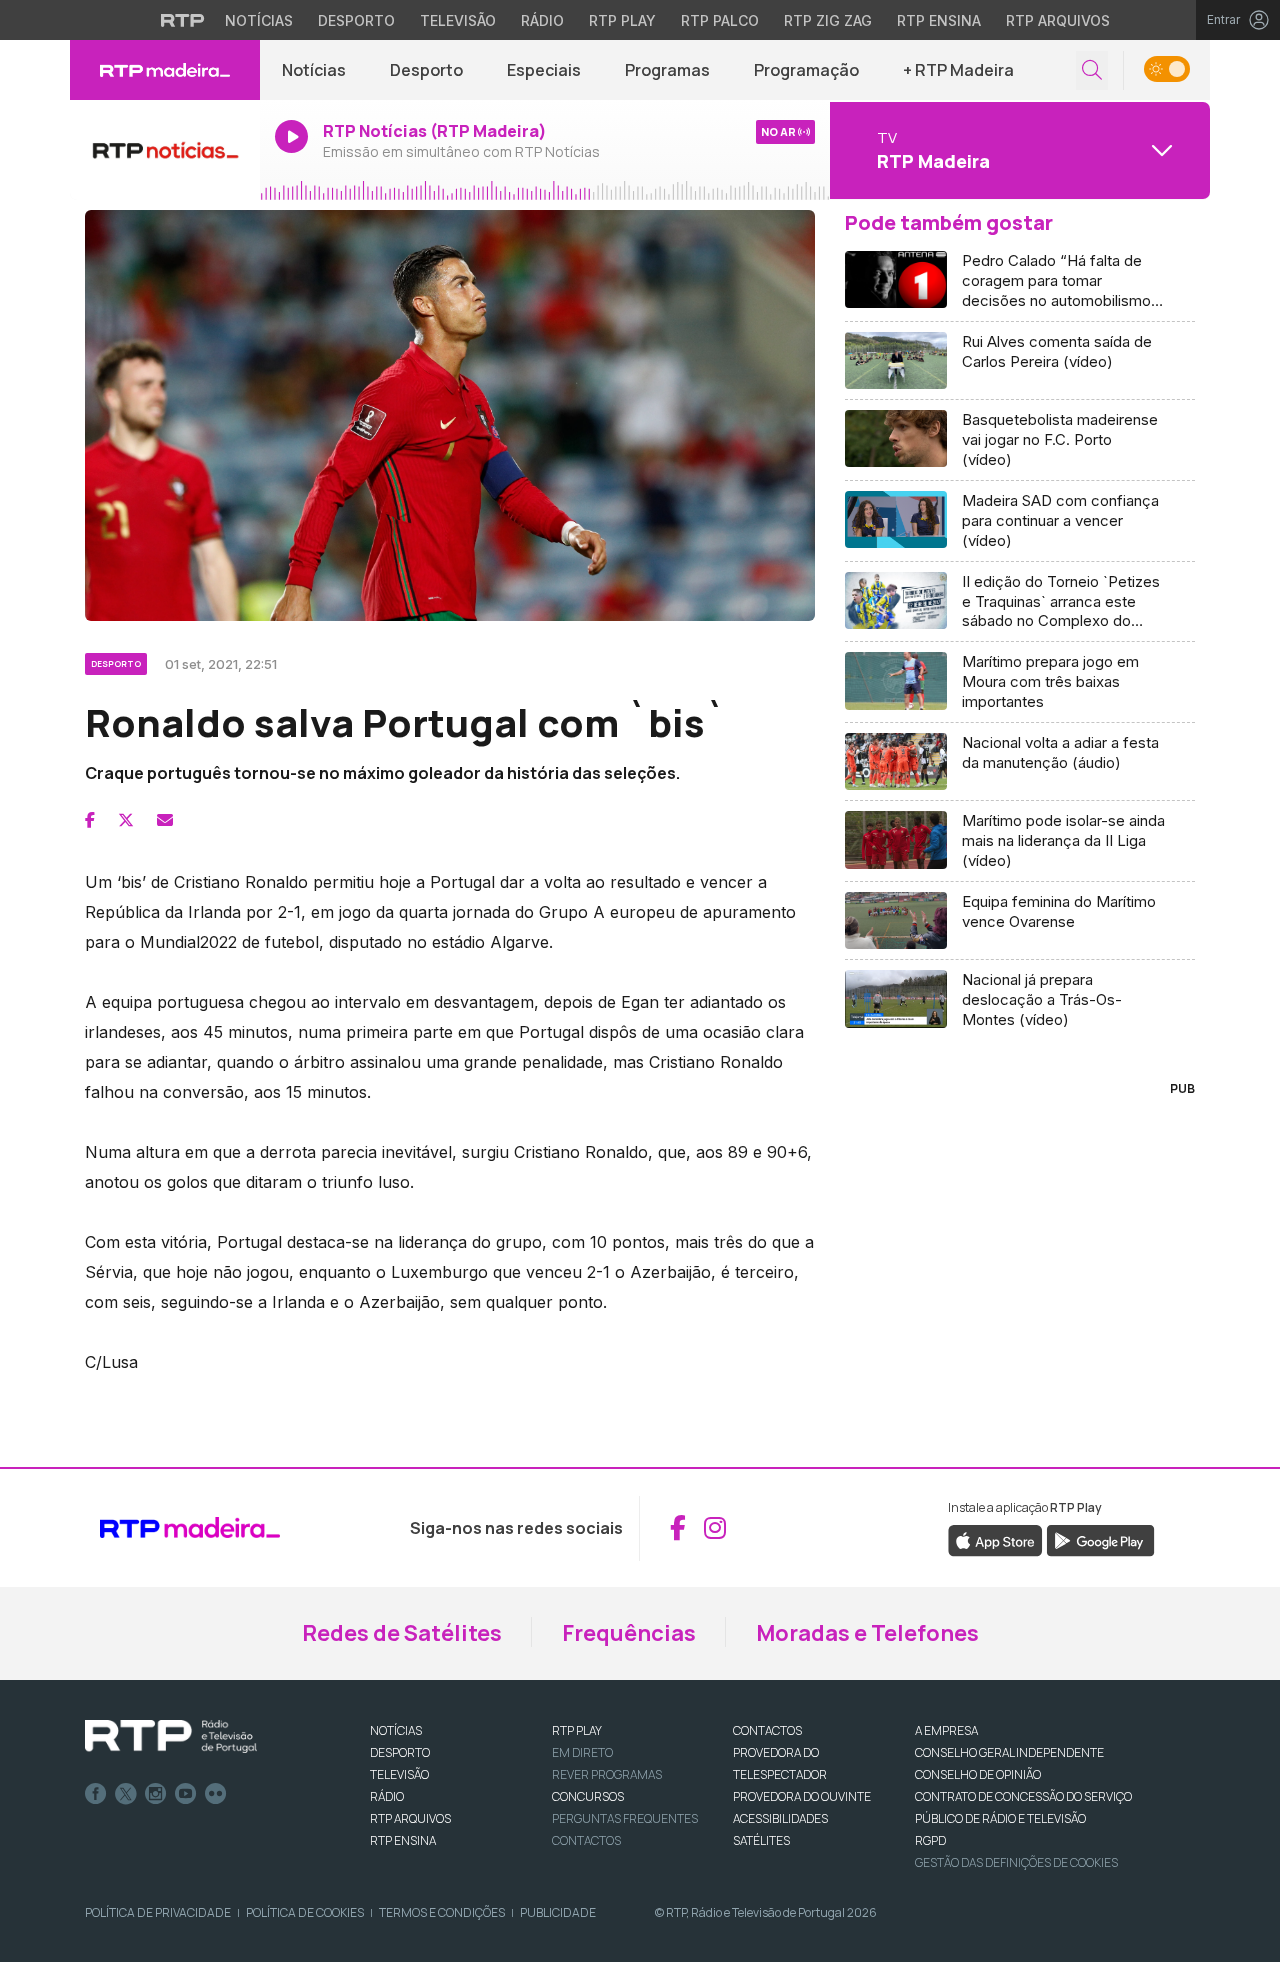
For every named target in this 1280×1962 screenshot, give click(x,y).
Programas (667, 70)
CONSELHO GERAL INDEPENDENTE (1009, 1752)
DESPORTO (400, 1752)
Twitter (126, 1794)
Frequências (629, 1633)
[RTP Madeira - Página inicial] (165, 70)
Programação (806, 70)
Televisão (458, 20)
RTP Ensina (939, 20)
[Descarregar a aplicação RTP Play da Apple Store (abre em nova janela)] (995, 1539)
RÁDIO (387, 1796)
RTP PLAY (577, 1730)
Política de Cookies (305, 1912)
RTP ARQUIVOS (410, 1818)
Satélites (761, 1840)
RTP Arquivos (1058, 20)
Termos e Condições (442, 1912)
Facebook (96, 1794)
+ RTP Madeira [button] (958, 70)
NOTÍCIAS (396, 1730)
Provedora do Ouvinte (802, 1796)
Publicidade (558, 1912)
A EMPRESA (946, 1730)
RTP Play (622, 20)
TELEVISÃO (399, 1774)
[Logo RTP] (171, 1737)
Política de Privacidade (158, 1912)
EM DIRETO (582, 1752)
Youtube (186, 1794)
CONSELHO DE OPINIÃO (978, 1774)
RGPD (930, 1840)
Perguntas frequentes (625, 1818)
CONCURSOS (588, 1796)
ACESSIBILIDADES (780, 1818)
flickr (216, 1794)
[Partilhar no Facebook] (90, 820)
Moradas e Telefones (867, 1633)
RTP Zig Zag (828, 20)
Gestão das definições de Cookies (1016, 1862)
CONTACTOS (767, 1730)
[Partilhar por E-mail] (165, 820)
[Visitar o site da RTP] (183, 20)
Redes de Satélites (402, 1633)
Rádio (542, 20)
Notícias (259, 20)
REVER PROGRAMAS (607, 1774)
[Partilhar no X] (126, 820)
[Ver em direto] (165, 150)
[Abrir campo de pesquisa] (1092, 70)
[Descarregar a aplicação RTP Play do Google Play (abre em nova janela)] (1100, 1539)
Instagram (156, 1794)
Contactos (586, 1840)
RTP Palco (720, 20)
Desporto (356, 20)
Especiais (544, 70)
